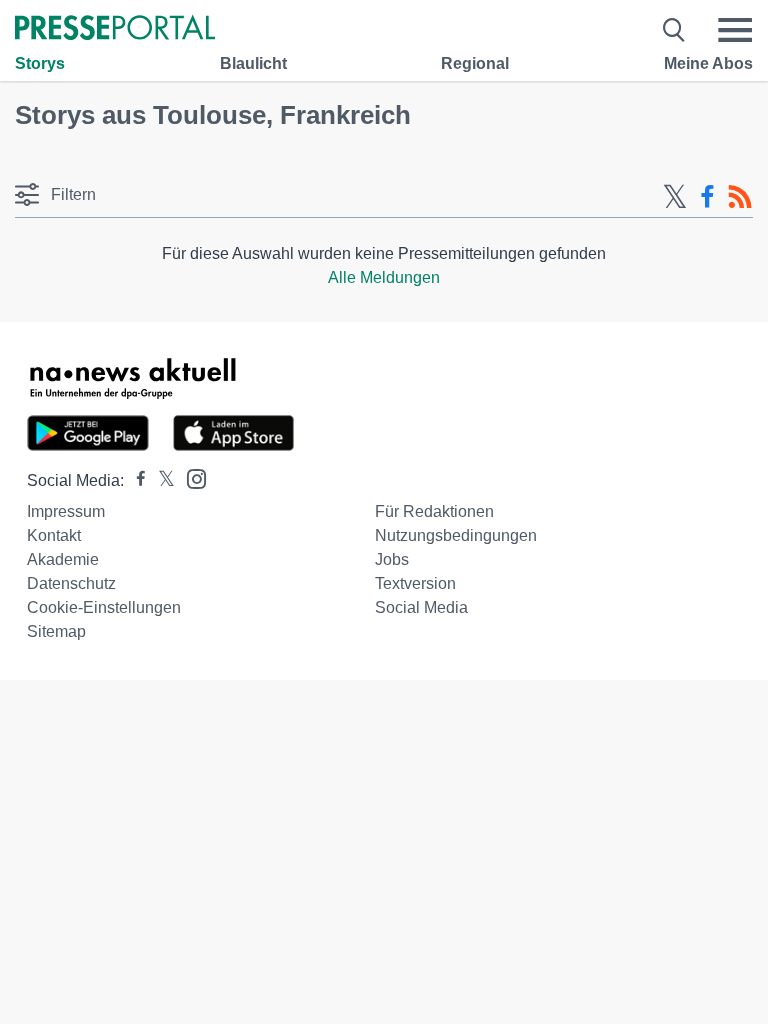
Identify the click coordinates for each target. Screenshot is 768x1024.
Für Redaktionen (434, 511)
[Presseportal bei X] (160, 480)
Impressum (66, 511)
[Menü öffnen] (735, 30)
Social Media (421, 607)
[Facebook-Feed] (707, 197)
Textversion (415, 583)
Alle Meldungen (384, 277)
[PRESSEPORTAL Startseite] (115, 29)
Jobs (392, 559)
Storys (40, 63)
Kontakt (54, 535)
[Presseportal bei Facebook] (135, 480)
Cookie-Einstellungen (104, 607)
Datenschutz (71, 583)
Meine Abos (708, 63)
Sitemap (56, 631)
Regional (475, 63)
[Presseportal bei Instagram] (190, 477)
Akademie (63, 559)
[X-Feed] (675, 197)
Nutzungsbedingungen (456, 535)
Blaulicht (253, 63)
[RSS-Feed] (740, 197)
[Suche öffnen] (674, 30)
